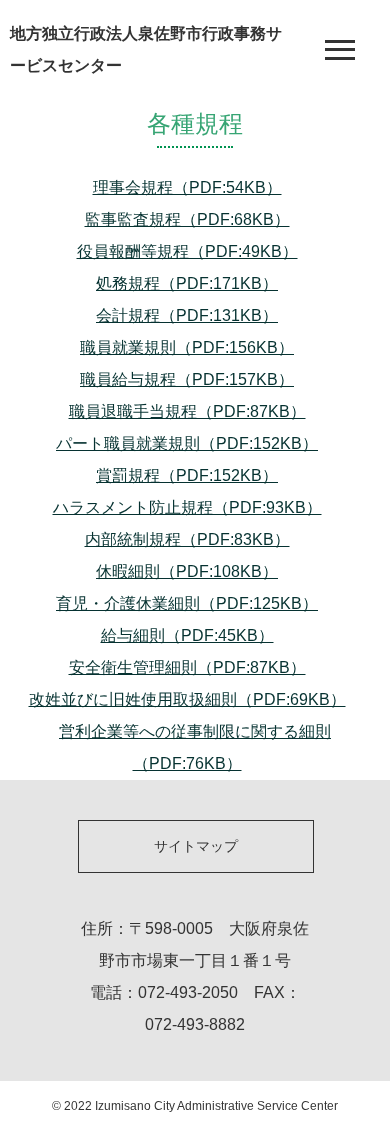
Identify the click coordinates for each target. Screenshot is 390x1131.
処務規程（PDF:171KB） (187, 283)
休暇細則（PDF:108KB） (187, 571)
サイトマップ (196, 846)
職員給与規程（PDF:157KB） (187, 379)
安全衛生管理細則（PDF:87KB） (187, 667)
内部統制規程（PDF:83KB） (187, 539)
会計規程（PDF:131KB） (187, 315)
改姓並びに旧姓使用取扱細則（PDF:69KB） (187, 699)
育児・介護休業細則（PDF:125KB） (187, 603)
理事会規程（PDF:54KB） (187, 187)
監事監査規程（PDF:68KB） (187, 219)
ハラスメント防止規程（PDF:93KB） (187, 507)
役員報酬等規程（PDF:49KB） (187, 251)
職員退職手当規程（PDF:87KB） (187, 411)
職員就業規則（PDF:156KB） (187, 347)
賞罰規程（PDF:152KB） (187, 475)
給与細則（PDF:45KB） (187, 635)
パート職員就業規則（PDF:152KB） (187, 443)
